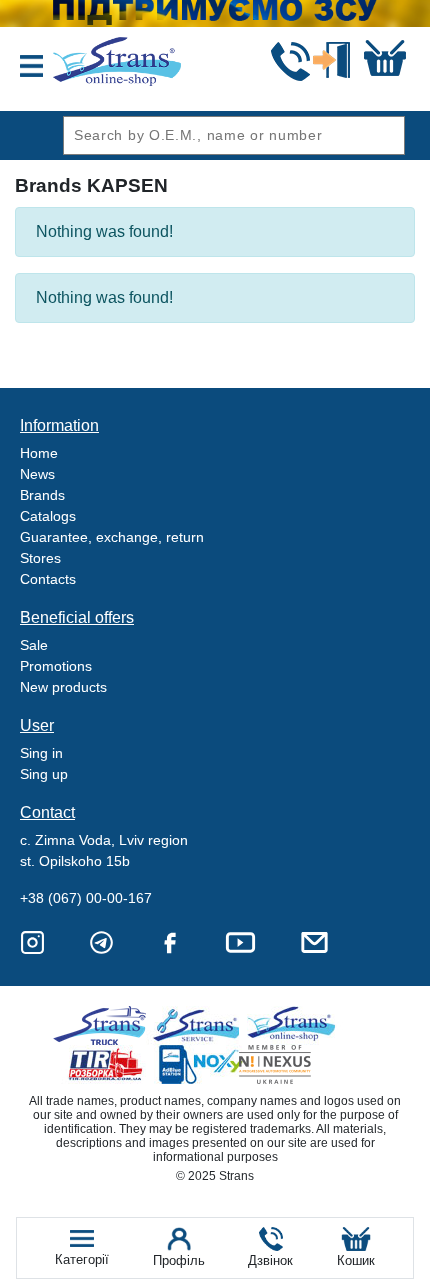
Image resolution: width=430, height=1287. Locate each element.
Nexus (292, 1064)
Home (39, 453)
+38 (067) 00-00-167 (86, 898)
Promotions (56, 666)
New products (63, 687)
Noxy (199, 1064)
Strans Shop (292, 1025)
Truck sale (106, 1025)
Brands (42, 495)
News (37, 474)
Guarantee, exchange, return (112, 537)
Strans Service (199, 1025)
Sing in (41, 753)
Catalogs (48, 516)
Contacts (48, 579)
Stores (40, 558)
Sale (34, 645)
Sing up (44, 774)
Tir (106, 1064)
